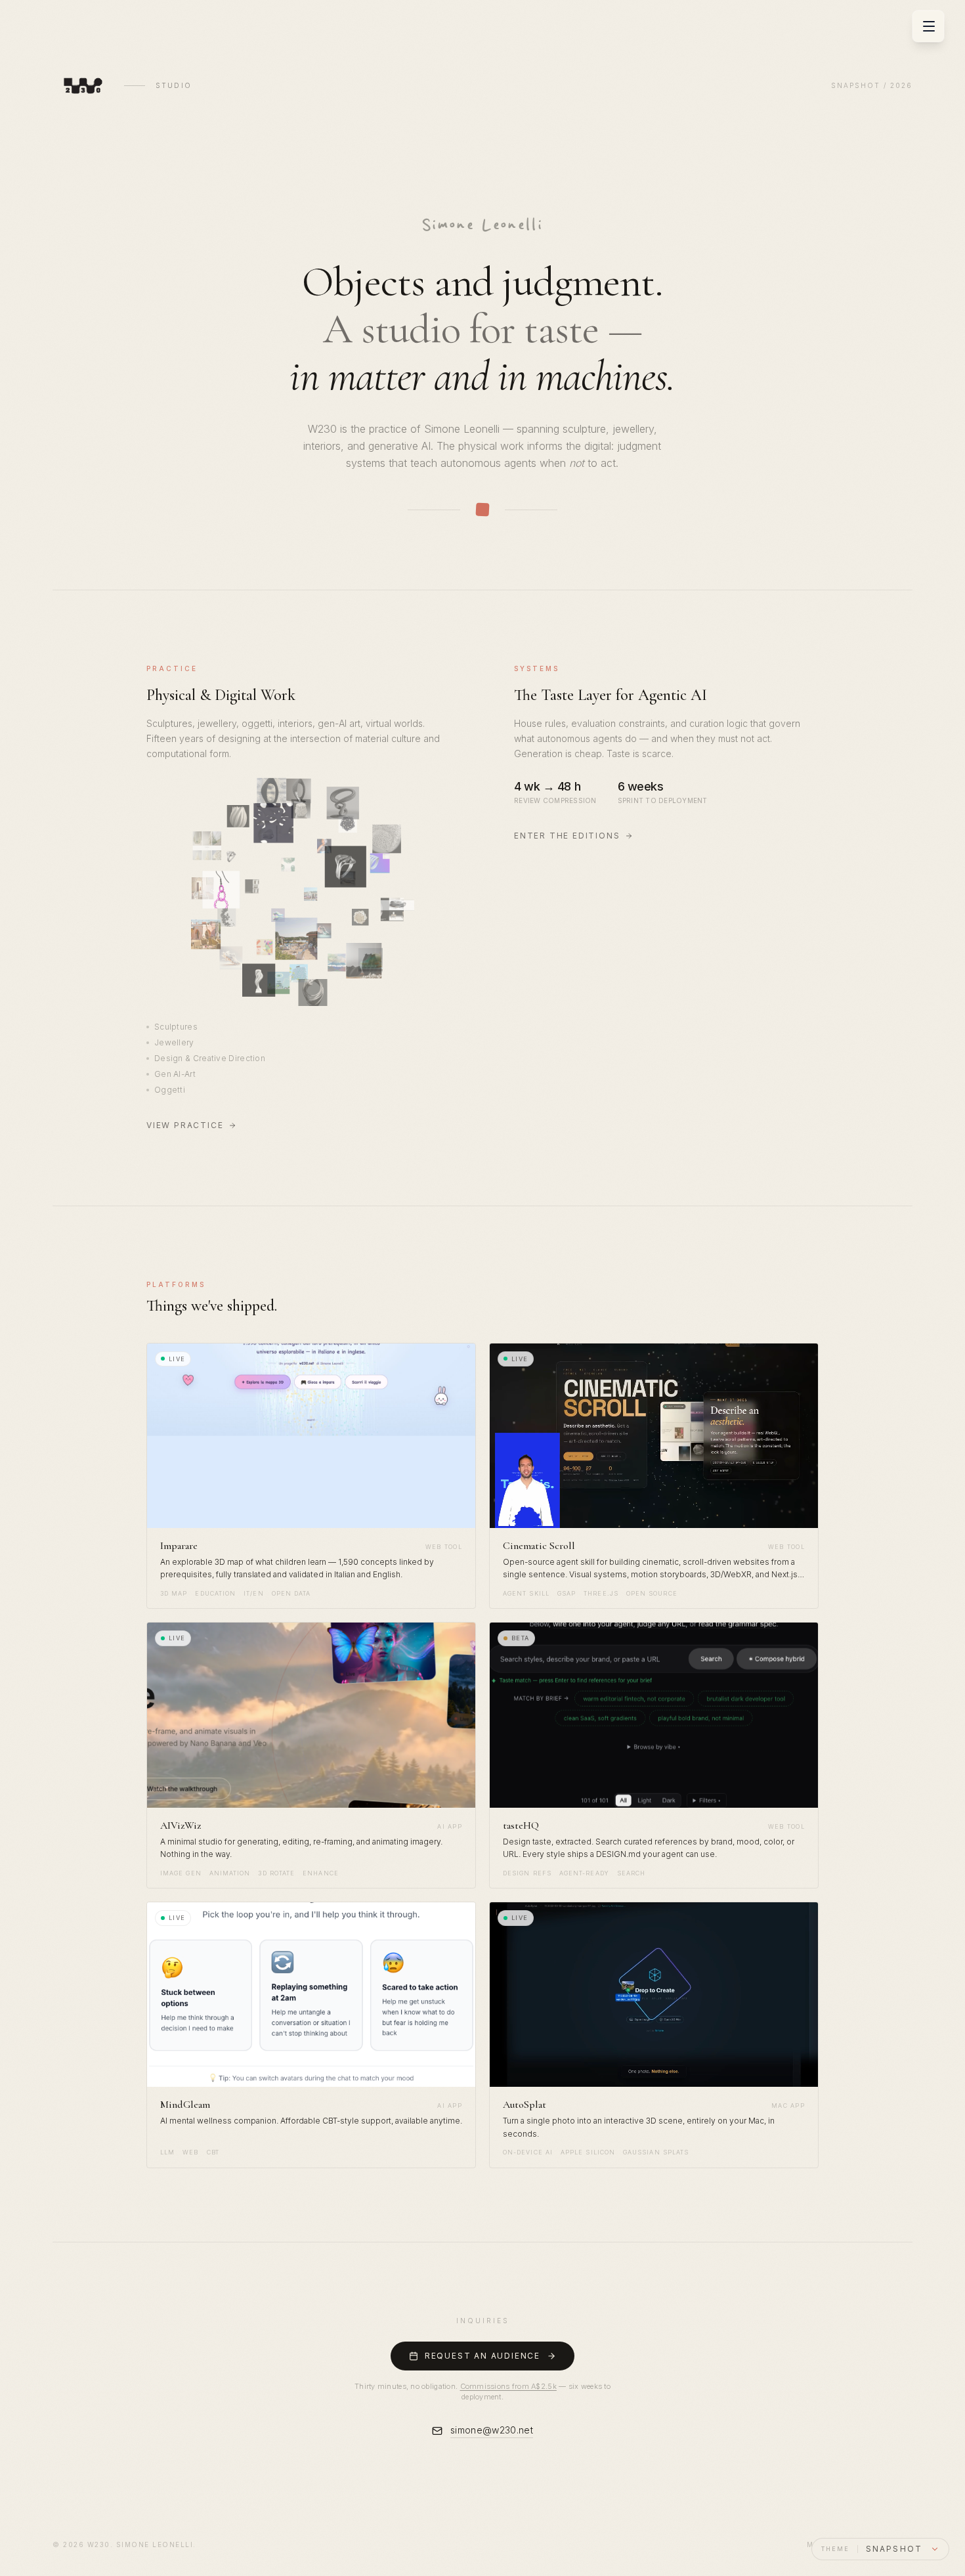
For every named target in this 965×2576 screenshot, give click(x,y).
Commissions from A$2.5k (508, 2386)
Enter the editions (567, 836)
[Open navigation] (929, 26)
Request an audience (482, 2356)
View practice (185, 1125)
